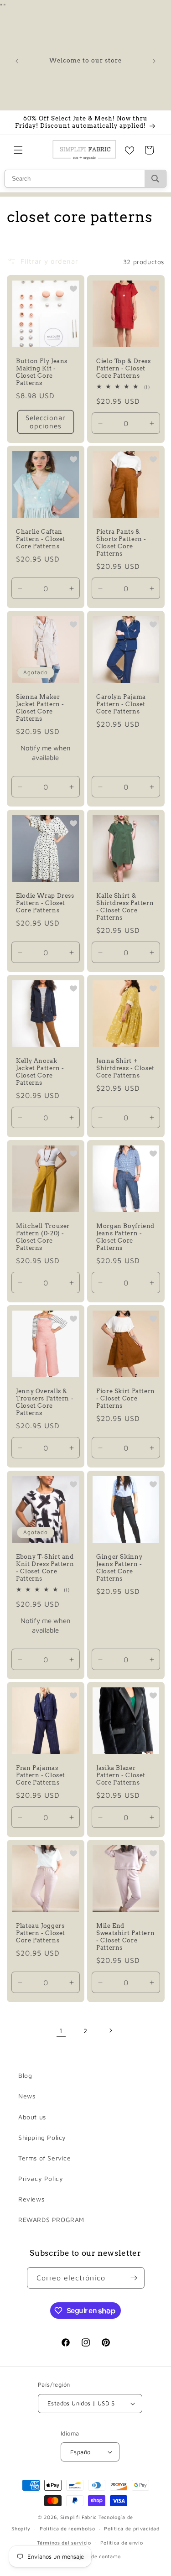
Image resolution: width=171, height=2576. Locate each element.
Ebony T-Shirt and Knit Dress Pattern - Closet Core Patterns (45, 1567)
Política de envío (122, 2542)
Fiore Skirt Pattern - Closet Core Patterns (126, 1398)
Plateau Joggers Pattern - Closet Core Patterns (41, 1933)
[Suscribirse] (134, 2278)
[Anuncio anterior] (17, 61)
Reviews (31, 2199)
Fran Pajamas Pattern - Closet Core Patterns (41, 1775)
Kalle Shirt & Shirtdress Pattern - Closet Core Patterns (125, 906)
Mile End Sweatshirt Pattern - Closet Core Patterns (125, 1936)
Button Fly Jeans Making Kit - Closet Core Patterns (42, 372)
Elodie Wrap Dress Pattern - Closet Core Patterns (45, 903)
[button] (18, 150)
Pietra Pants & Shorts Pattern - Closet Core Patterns (121, 543)
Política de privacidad (132, 2528)
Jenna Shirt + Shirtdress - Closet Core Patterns (125, 1068)
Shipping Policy (42, 2137)
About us (32, 2117)
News (27, 2096)
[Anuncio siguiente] (154, 61)
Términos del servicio (64, 2542)
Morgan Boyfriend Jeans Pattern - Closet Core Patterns (125, 1237)
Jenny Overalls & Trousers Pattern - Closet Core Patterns (45, 1402)
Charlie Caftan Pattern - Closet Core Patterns (41, 539)
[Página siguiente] (110, 2030)
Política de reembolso (67, 2528)
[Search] (155, 179)
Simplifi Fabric (79, 2517)
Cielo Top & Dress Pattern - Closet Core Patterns (124, 368)
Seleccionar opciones (46, 422)
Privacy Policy (41, 2178)
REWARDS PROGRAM (51, 2220)
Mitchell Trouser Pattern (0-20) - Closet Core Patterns (43, 1237)
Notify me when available (46, 753)
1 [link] (61, 2031)
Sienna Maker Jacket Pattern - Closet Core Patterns (40, 708)
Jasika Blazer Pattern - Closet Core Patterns (121, 1775)
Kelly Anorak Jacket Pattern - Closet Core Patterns (40, 1072)
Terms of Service (45, 2158)
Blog (25, 2075)
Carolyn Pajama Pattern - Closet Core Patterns (121, 704)
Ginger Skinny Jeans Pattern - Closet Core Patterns (119, 1567)
